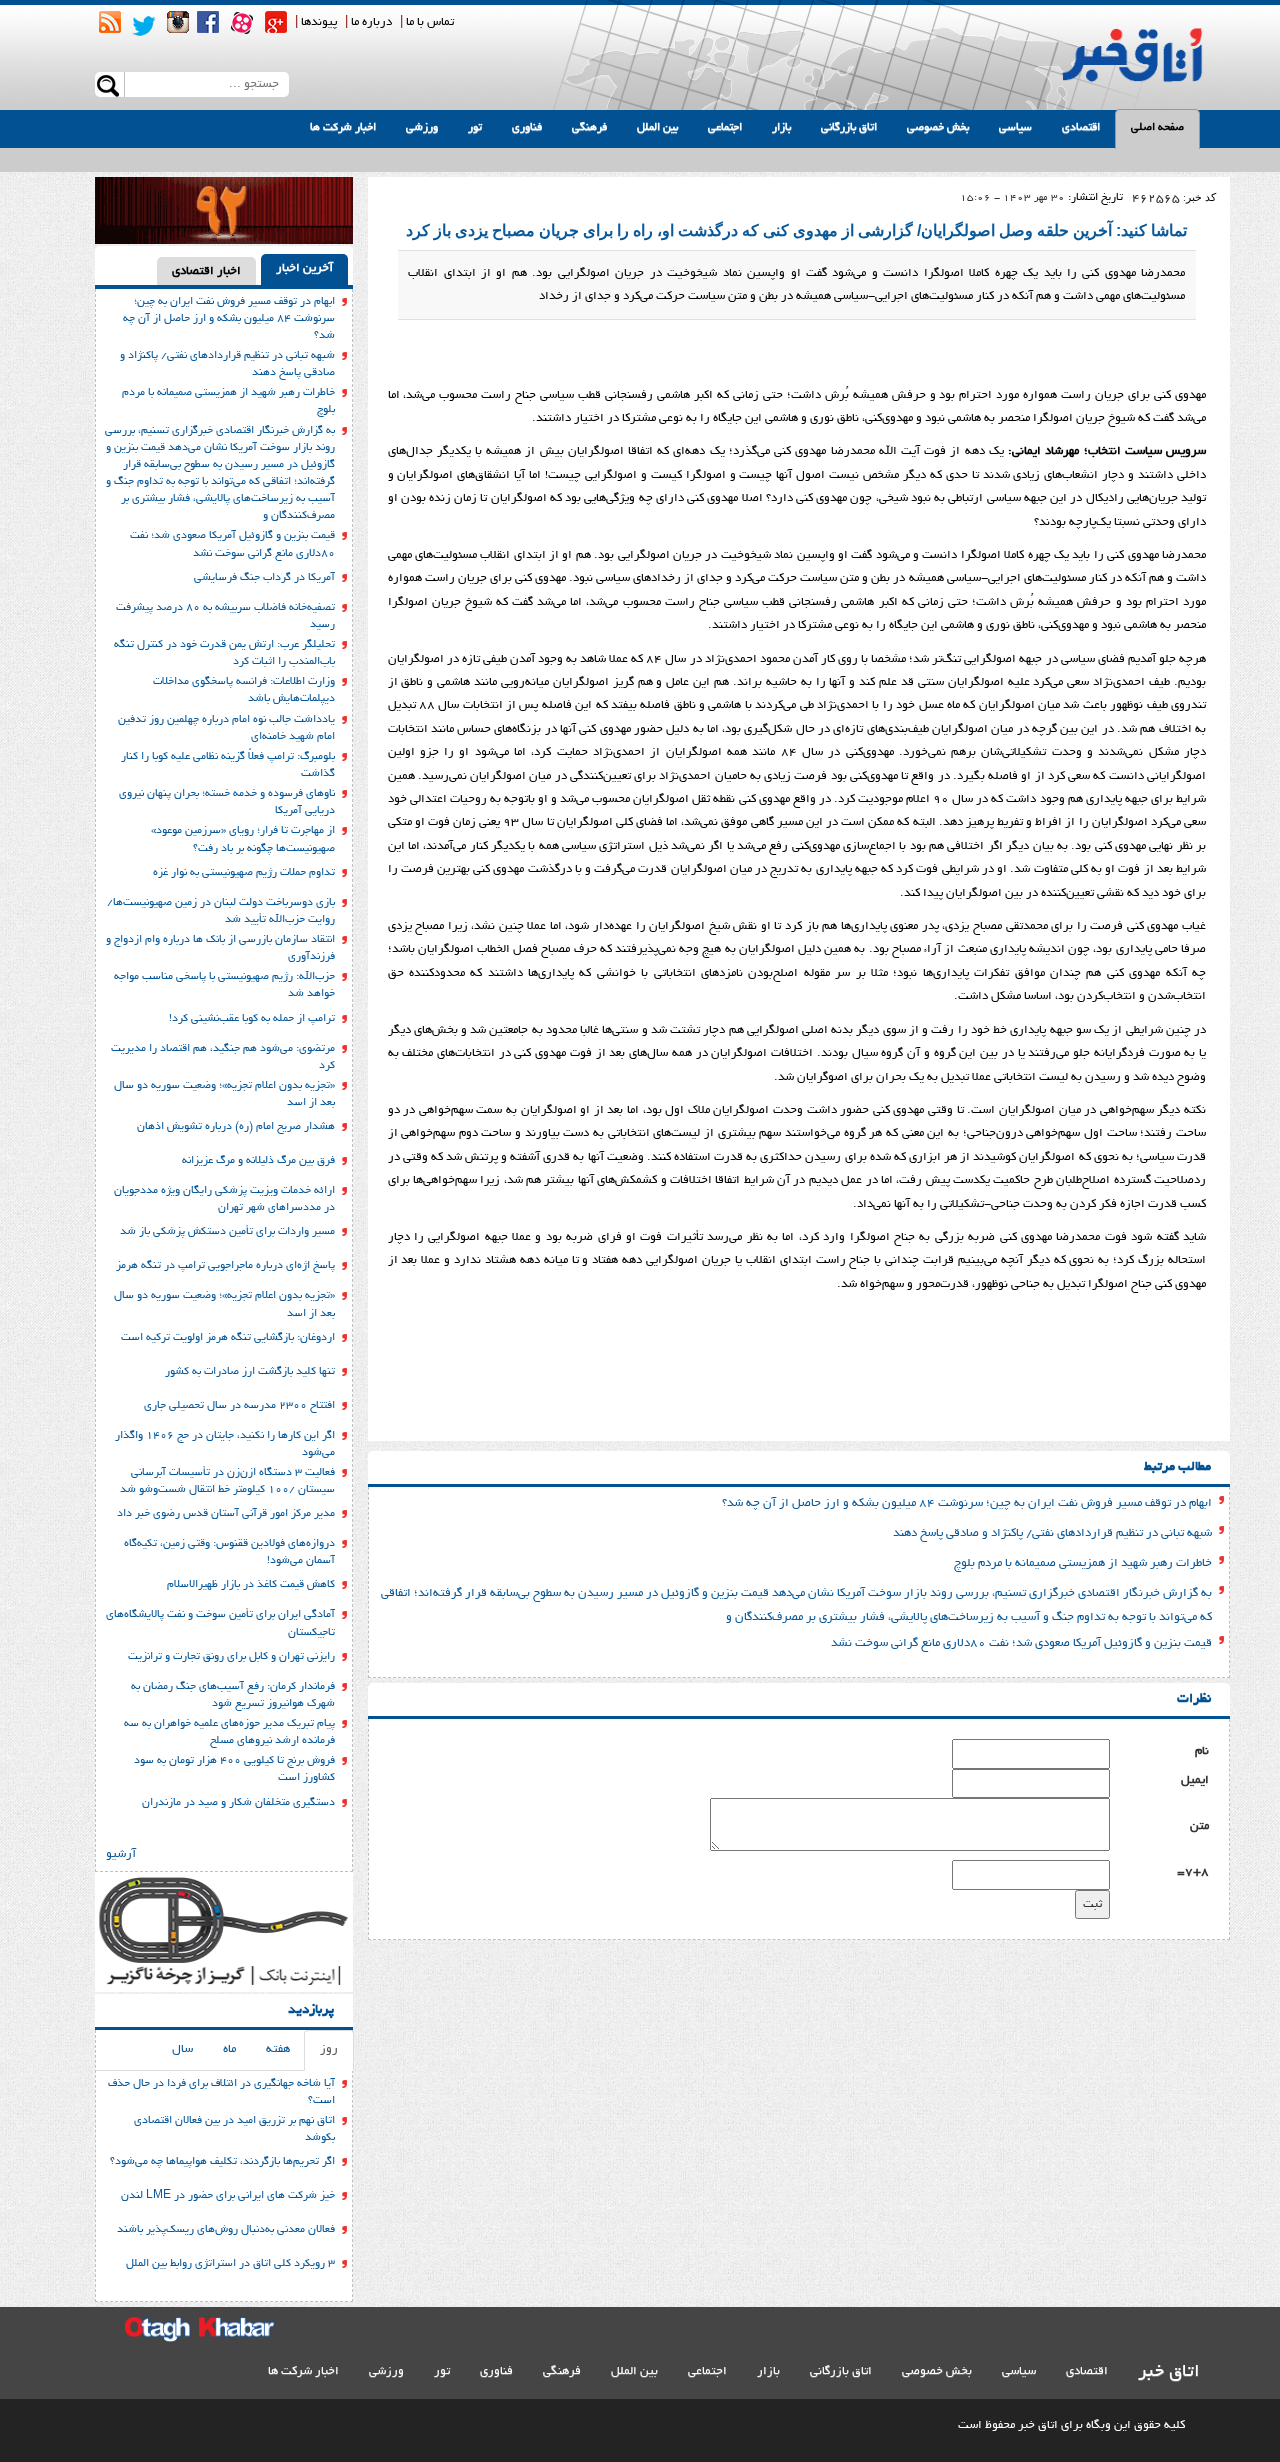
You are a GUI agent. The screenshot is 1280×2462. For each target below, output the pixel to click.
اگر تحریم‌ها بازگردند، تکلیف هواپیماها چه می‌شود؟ (222, 2162)
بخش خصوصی (938, 128)
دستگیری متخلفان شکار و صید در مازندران (238, 1803)
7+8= (1193, 1872)
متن (1199, 1826)
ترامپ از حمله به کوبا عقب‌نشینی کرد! (252, 1019)
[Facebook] (208, 22)
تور (475, 128)
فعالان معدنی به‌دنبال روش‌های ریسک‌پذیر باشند (226, 2230)
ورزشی (422, 128)
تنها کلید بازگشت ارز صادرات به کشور (250, 1372)
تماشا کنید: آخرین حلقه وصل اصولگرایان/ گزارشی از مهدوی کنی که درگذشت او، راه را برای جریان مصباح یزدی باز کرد (796, 230)
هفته (278, 2049)
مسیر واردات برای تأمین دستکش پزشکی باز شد (227, 1232)
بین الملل (657, 128)
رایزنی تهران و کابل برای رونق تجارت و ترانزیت (231, 1657)
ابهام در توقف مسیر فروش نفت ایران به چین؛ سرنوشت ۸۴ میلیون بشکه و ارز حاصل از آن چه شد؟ (967, 1503)
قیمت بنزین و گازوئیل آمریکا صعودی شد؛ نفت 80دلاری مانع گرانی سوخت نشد (1021, 1643)
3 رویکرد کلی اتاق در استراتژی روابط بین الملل (230, 2264)
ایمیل (1195, 1780)
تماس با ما (430, 22)
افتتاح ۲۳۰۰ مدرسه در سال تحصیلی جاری (239, 1406)
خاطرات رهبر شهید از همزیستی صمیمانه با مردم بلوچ (1083, 1563)
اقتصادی (1081, 128)
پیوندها (319, 22)
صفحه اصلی (1157, 128)
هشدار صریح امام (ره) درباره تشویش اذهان (236, 1127)
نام (1202, 1751)
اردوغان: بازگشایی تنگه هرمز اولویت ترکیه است (228, 1338)
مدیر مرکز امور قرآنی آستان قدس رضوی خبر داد (226, 1514)
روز (329, 2049)
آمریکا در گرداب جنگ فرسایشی (264, 578)
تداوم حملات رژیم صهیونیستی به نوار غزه (244, 873)
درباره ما (371, 22)
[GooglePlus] (276, 22)
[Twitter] (144, 26)
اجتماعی (725, 128)
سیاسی (1015, 128)
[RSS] (110, 22)
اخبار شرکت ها (343, 128)
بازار (781, 128)
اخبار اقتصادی (206, 271)
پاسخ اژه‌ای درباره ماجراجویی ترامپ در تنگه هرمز (225, 1266)
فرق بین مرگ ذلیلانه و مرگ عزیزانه (258, 1161)
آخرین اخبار (304, 268)
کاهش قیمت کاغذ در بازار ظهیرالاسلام (251, 1585)
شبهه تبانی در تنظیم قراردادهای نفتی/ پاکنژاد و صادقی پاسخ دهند (1052, 1533)
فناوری (527, 128)
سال (182, 2049)
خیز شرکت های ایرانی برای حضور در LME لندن (228, 2196)
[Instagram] (178, 22)
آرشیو (121, 1854)
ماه (229, 2049)
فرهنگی (589, 128)
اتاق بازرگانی (849, 128)
